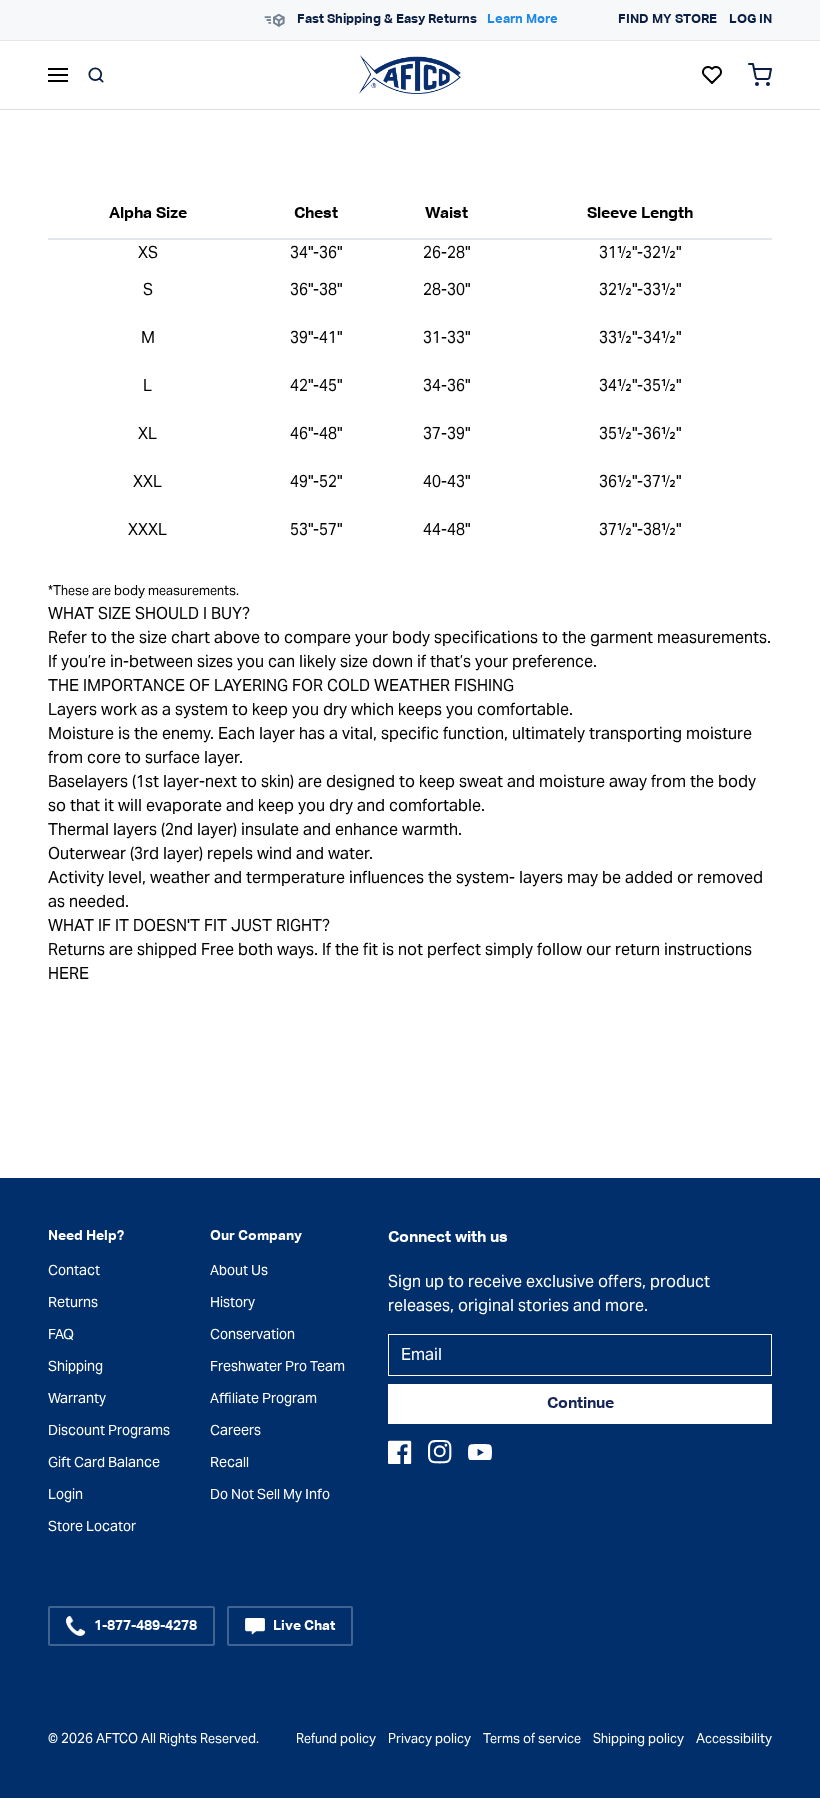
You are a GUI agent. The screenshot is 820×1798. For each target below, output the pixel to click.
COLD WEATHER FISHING (420, 685)
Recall (229, 1462)
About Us (239, 1270)
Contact (74, 1270)
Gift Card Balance (104, 1462)
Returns (73, 1302)
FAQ (61, 1334)
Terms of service (532, 1738)
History (232, 1302)
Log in (750, 19)
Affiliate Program (263, 1398)
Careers (235, 1430)
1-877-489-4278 (145, 1626)
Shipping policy (638, 1738)
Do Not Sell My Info (270, 1494)
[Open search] (96, 75)
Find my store (667, 19)
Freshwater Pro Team (277, 1366)
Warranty (77, 1398)
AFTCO (117, 1738)
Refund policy (336, 1738)
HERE (68, 973)
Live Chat (304, 1626)
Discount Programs (109, 1430)
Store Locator (92, 1526)
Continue (580, 1404)
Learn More (522, 19)
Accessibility (734, 1738)
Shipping (75, 1366)
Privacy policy (429, 1738)
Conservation (252, 1334)
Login (65, 1494)
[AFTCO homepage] (410, 74)
